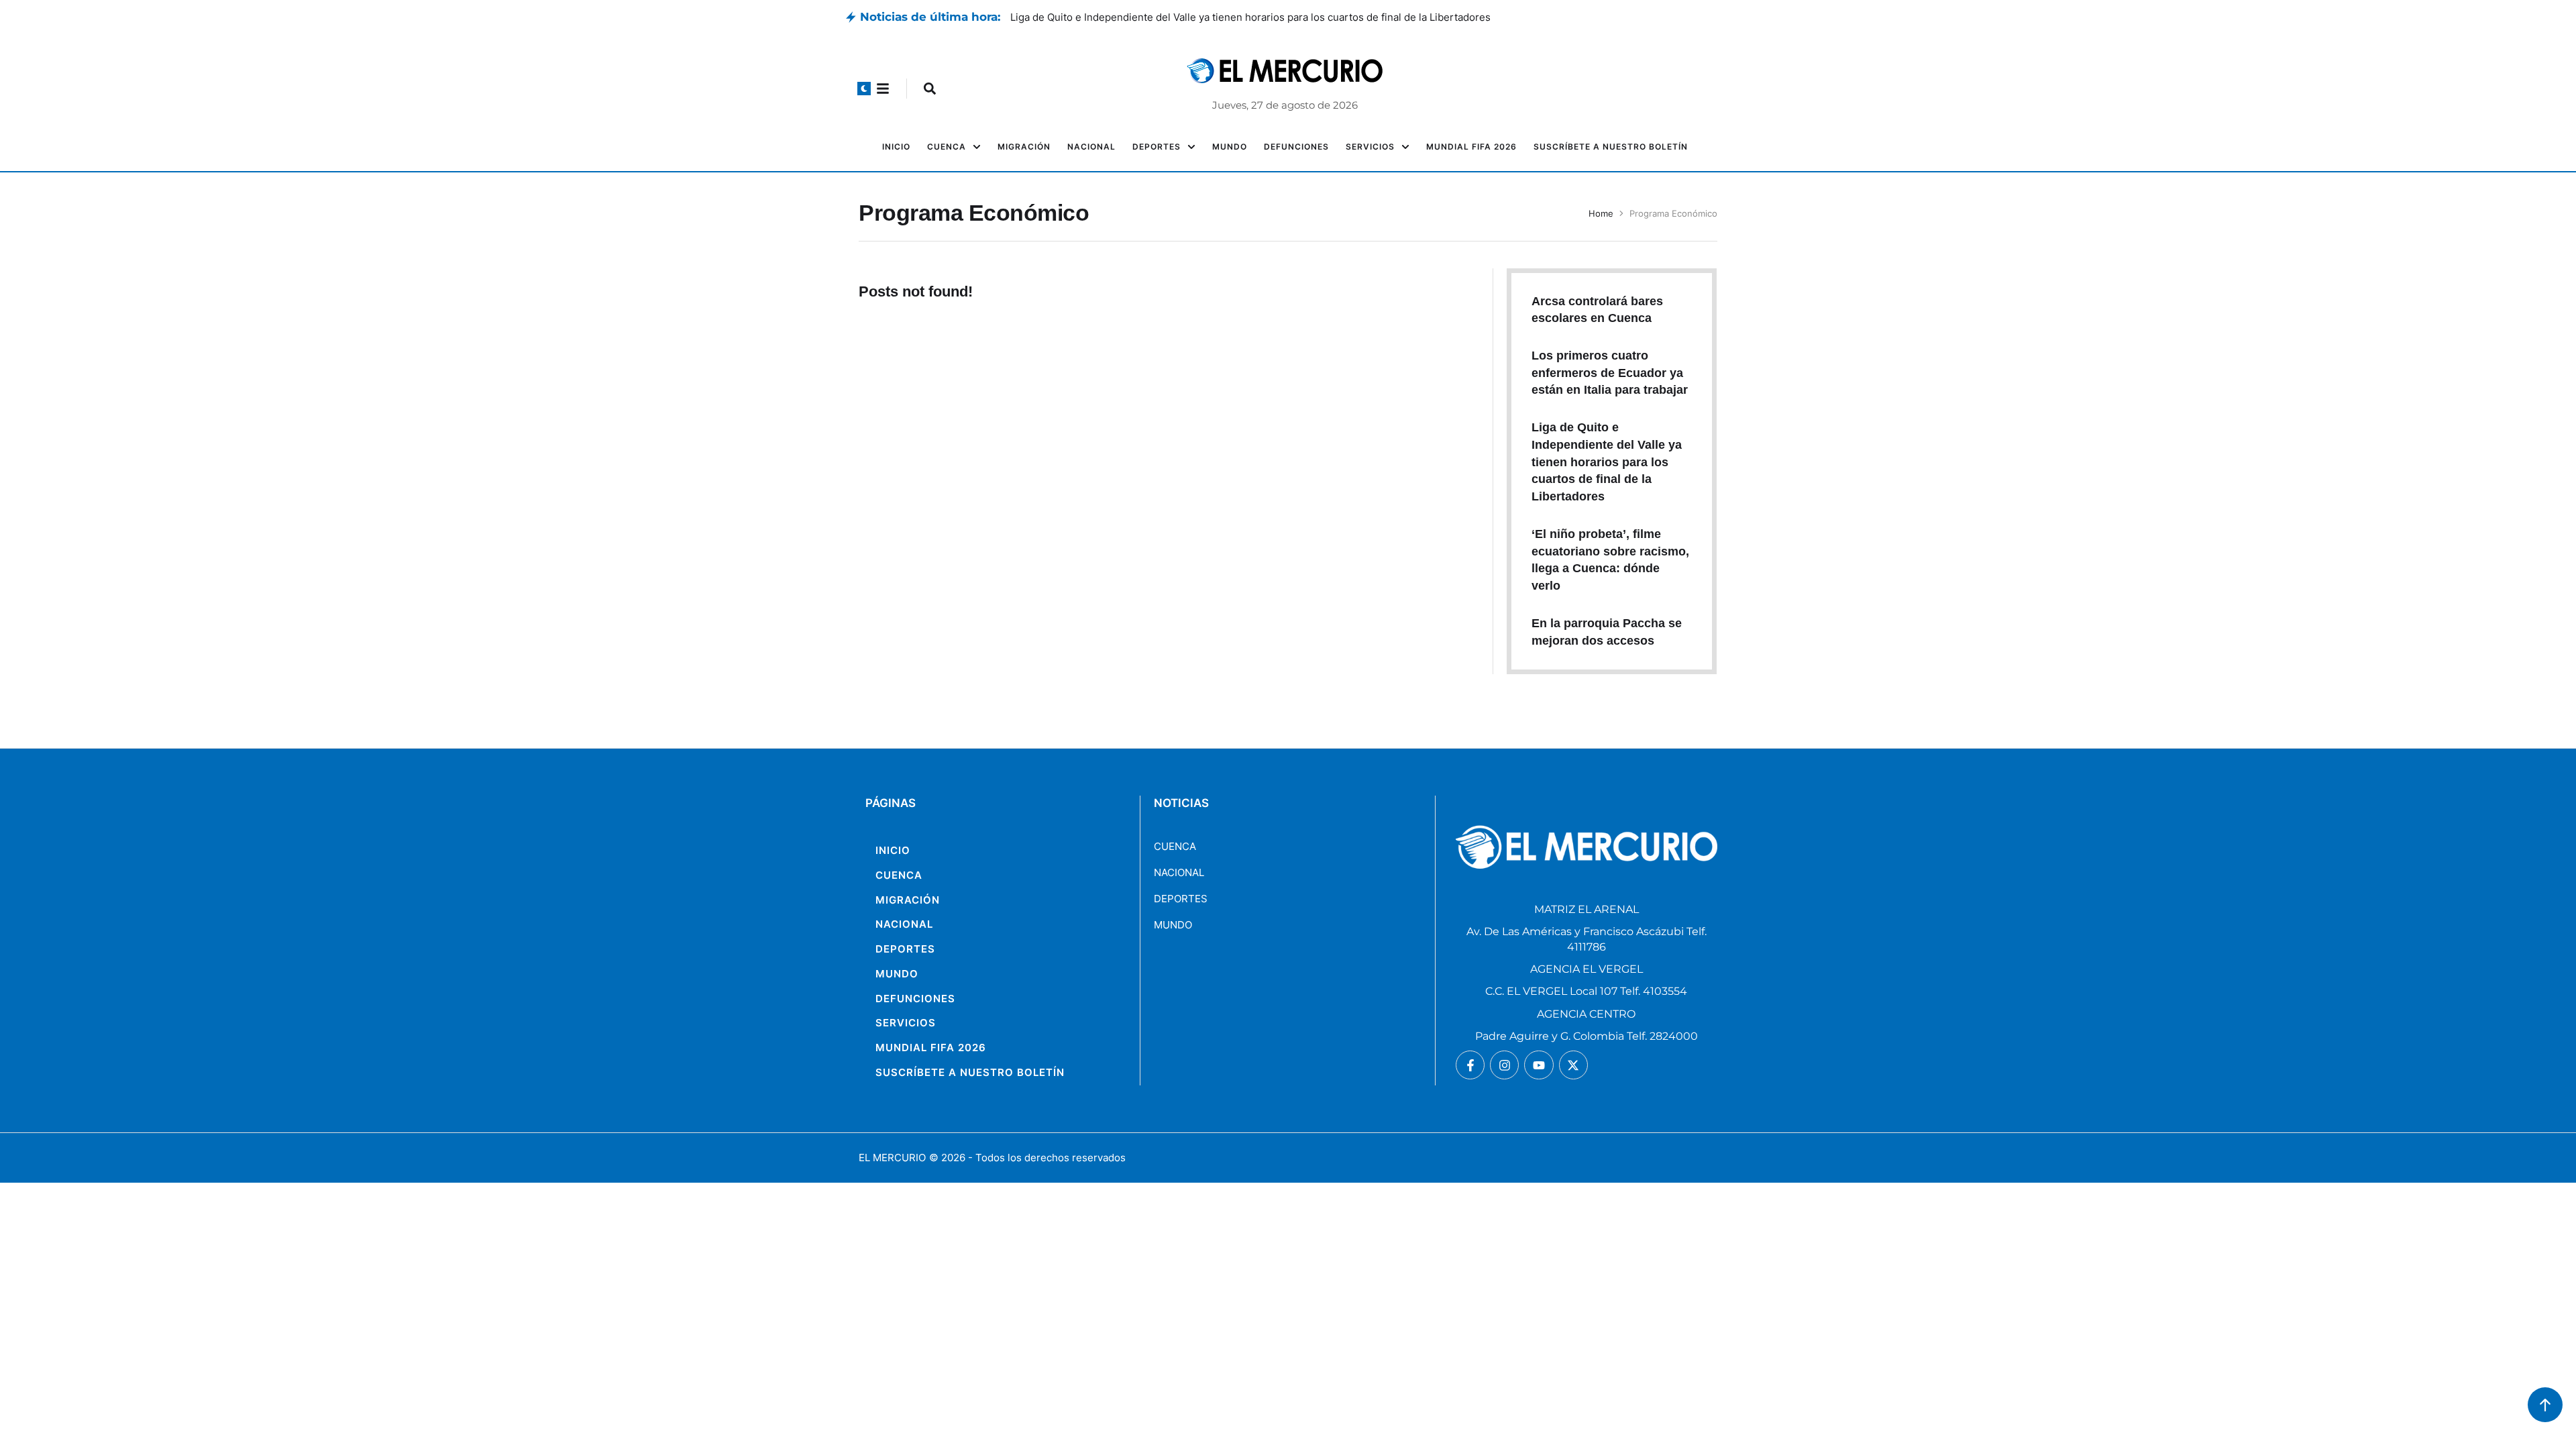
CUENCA (1175, 846)
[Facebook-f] (1470, 1065)
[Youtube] (1539, 1065)
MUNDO (1173, 925)
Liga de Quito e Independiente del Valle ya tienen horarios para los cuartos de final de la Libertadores (1607, 462)
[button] (864, 89)
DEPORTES (1181, 899)
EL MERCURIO (892, 1158)
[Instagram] (1504, 1065)
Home (1601, 213)
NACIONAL (1179, 872)
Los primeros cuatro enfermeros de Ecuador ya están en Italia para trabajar (1187, 17)
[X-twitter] (1573, 1065)
